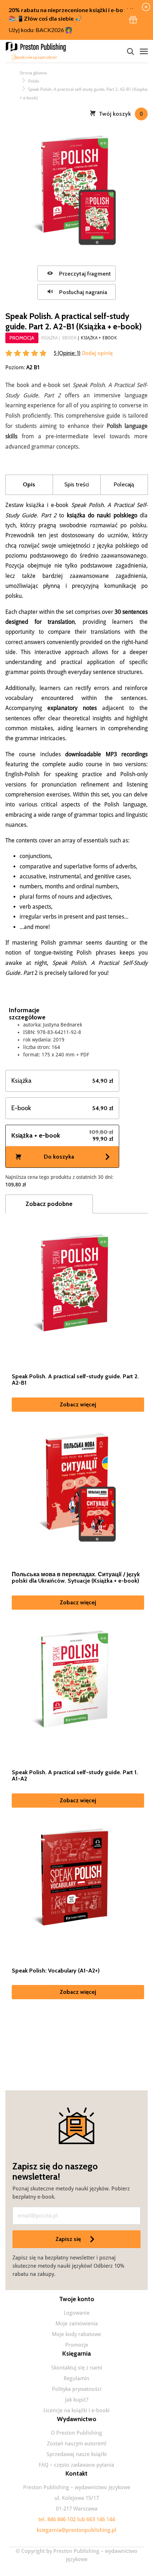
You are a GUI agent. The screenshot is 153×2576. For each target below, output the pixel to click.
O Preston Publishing (76, 2433)
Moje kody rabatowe (76, 2334)
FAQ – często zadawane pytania (76, 2465)
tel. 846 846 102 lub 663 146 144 (77, 2519)
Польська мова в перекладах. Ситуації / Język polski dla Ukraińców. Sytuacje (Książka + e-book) (76, 1578)
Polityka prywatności (77, 2389)
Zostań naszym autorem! (77, 2444)
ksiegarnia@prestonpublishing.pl (76, 2530)
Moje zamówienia (77, 2324)
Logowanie (77, 2313)
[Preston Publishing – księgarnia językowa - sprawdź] (37, 51)
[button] (133, 20)
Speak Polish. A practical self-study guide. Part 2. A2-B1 (75, 1380)
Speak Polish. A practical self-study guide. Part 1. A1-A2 (75, 1776)
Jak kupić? (77, 2400)
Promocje (77, 2345)
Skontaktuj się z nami (77, 2368)
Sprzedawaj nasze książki (77, 2454)
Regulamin (76, 2378)
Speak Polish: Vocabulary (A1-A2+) (56, 1971)
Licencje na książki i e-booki (76, 2410)
